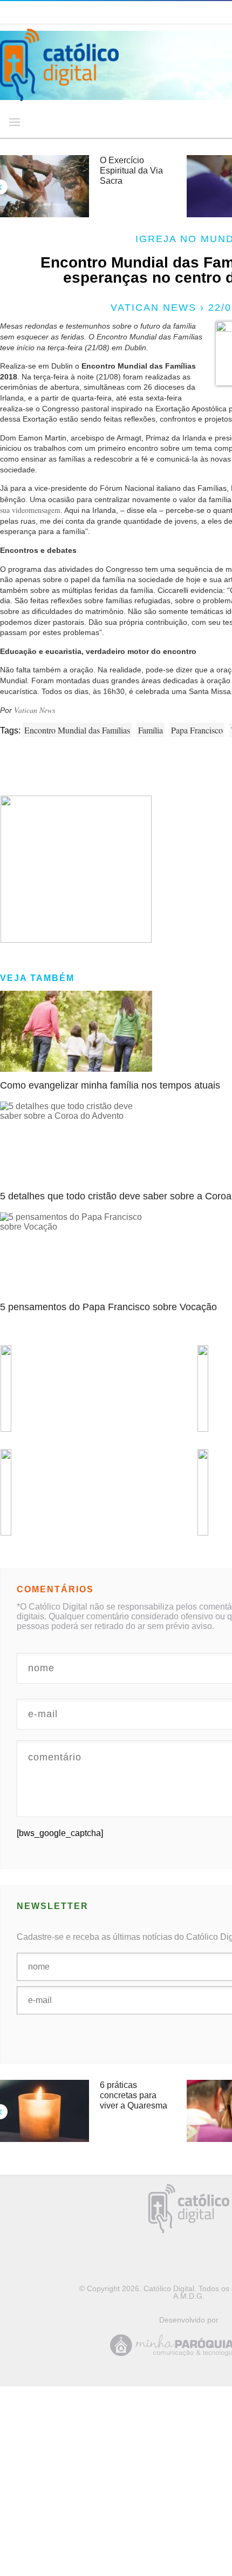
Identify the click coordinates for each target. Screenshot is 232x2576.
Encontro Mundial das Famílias (77, 730)
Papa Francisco (197, 730)
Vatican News (35, 710)
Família (151, 730)
